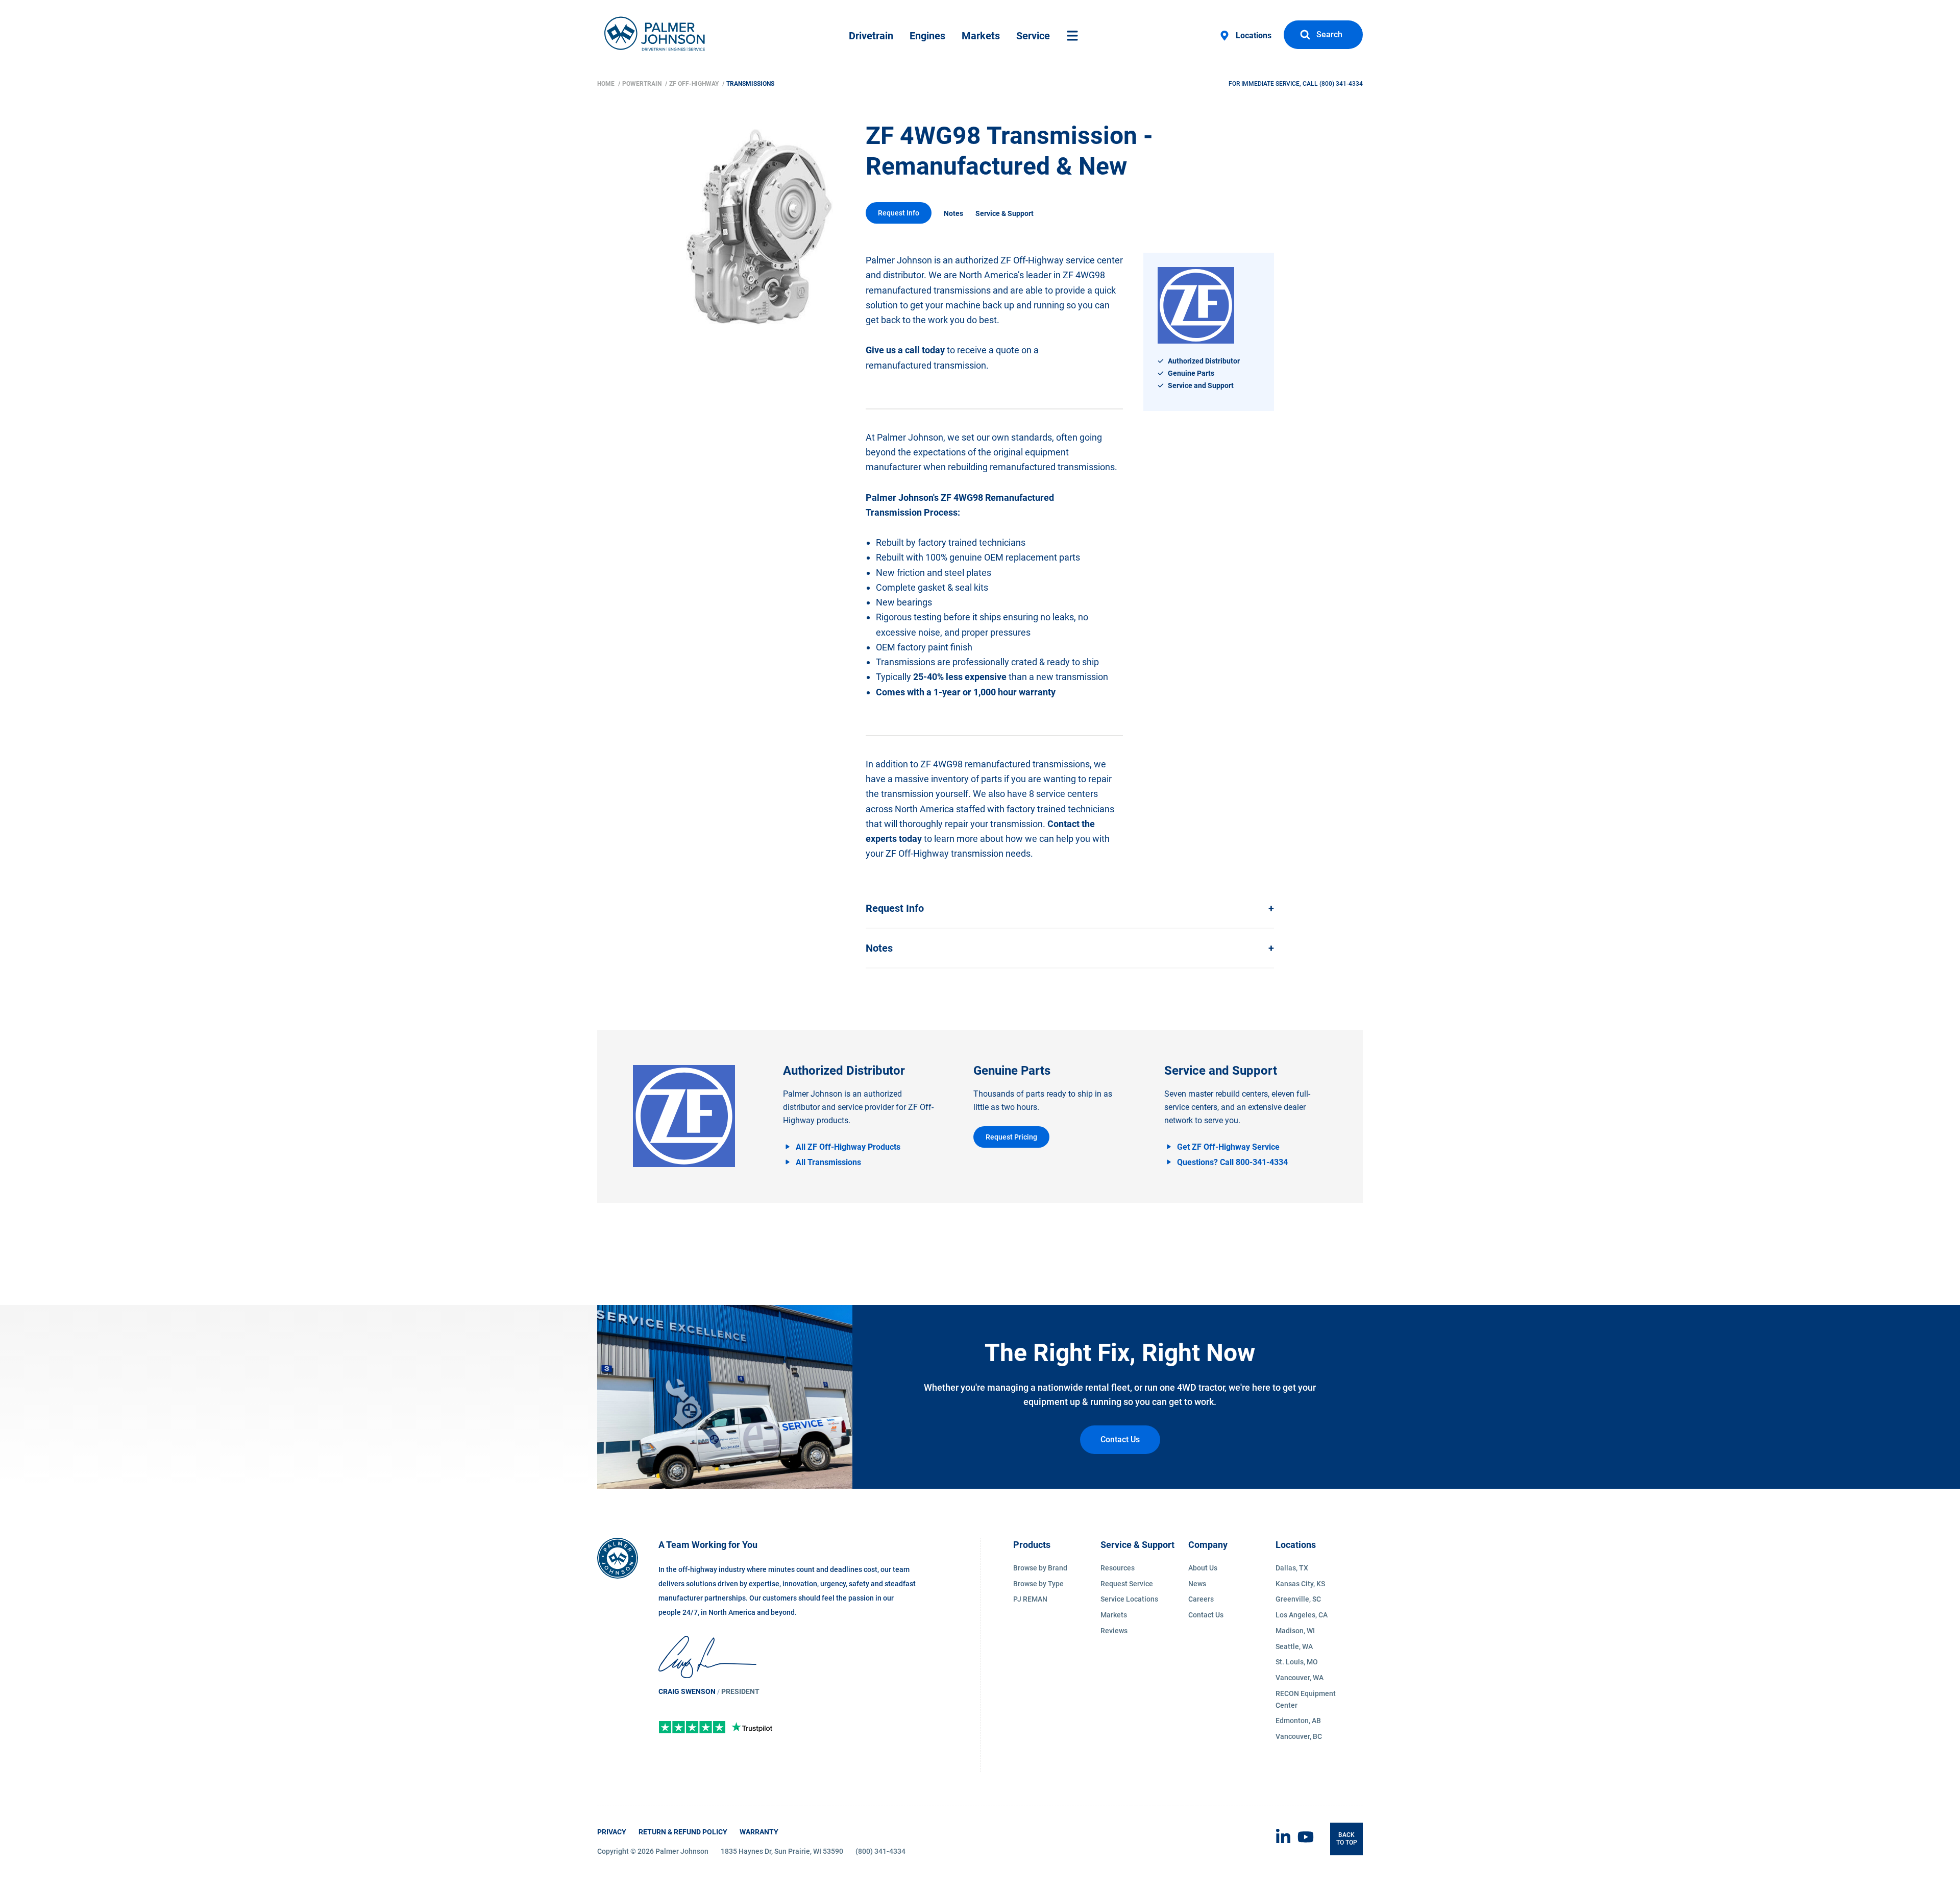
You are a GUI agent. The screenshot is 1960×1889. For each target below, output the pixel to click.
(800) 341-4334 (1341, 84)
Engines (927, 36)
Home (607, 84)
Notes (953, 213)
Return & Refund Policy (683, 1832)
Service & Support (1004, 213)
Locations (1254, 35)
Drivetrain (871, 36)
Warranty (759, 1832)
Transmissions (750, 84)
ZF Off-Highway (695, 84)
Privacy (612, 1832)
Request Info (899, 213)
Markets (981, 36)
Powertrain (643, 84)
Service (1033, 36)
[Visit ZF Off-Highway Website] (684, 1116)
